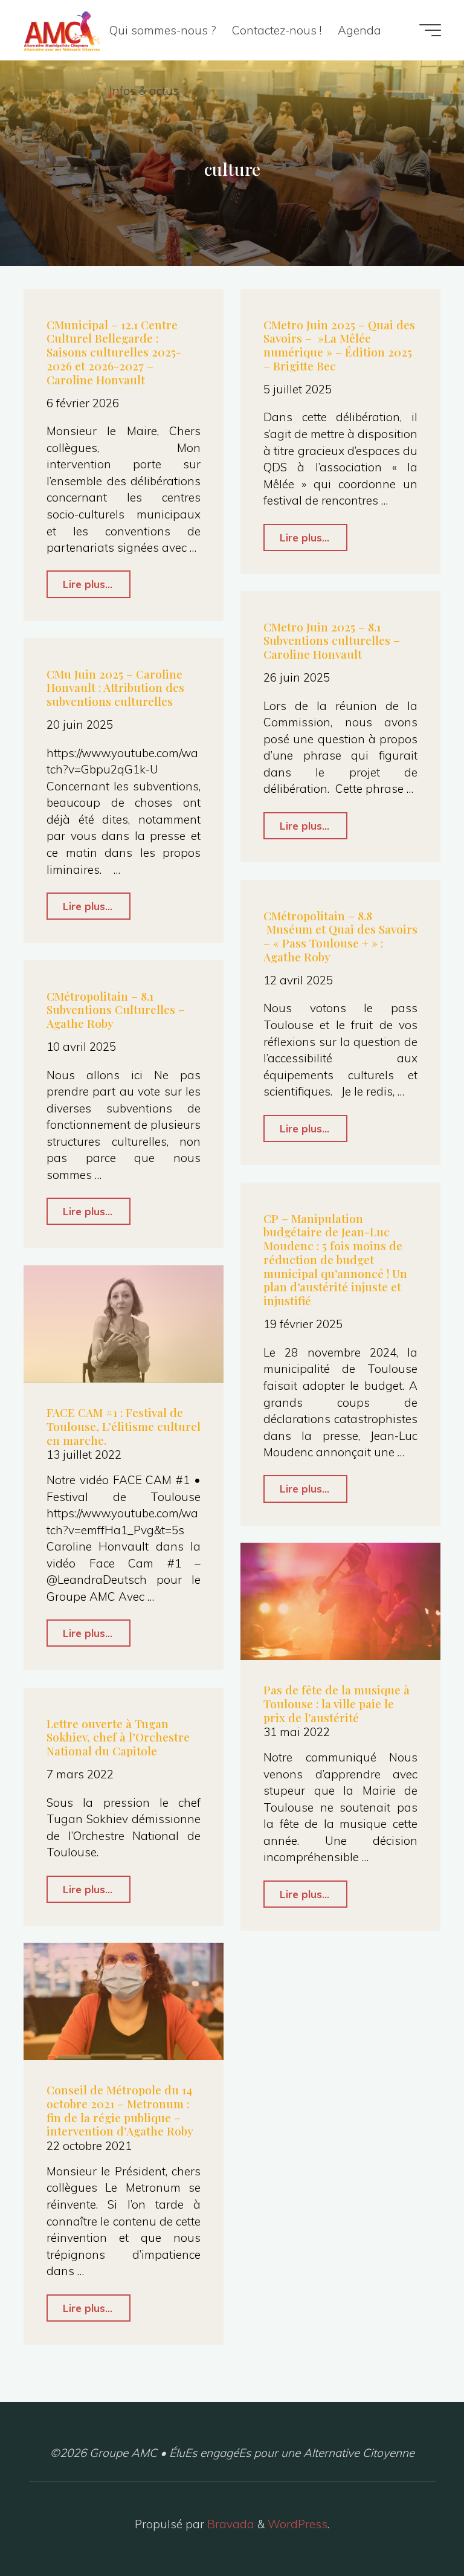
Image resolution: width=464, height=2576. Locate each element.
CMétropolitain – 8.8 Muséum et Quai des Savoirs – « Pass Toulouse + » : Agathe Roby (340, 936)
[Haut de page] (417, 2529)
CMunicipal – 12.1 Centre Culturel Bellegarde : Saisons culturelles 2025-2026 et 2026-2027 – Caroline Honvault (114, 352)
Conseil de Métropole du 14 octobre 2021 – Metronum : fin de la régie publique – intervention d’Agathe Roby (120, 2110)
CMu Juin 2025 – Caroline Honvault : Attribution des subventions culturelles (115, 688)
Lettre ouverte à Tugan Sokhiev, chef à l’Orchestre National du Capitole (118, 1737)
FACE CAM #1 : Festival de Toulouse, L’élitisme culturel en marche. (124, 1426)
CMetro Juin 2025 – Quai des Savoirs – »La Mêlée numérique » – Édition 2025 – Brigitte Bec (339, 345)
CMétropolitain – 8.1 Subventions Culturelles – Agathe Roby (116, 1010)
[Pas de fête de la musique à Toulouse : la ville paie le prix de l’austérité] (340, 1601)
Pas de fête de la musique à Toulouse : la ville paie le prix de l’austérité (337, 1703)
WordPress (298, 2524)
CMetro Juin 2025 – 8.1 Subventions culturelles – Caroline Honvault (332, 641)
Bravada (229, 2524)
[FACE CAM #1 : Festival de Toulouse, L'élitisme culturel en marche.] (124, 1324)
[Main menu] (430, 30)
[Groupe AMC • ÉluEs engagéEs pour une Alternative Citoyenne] (62, 30)
